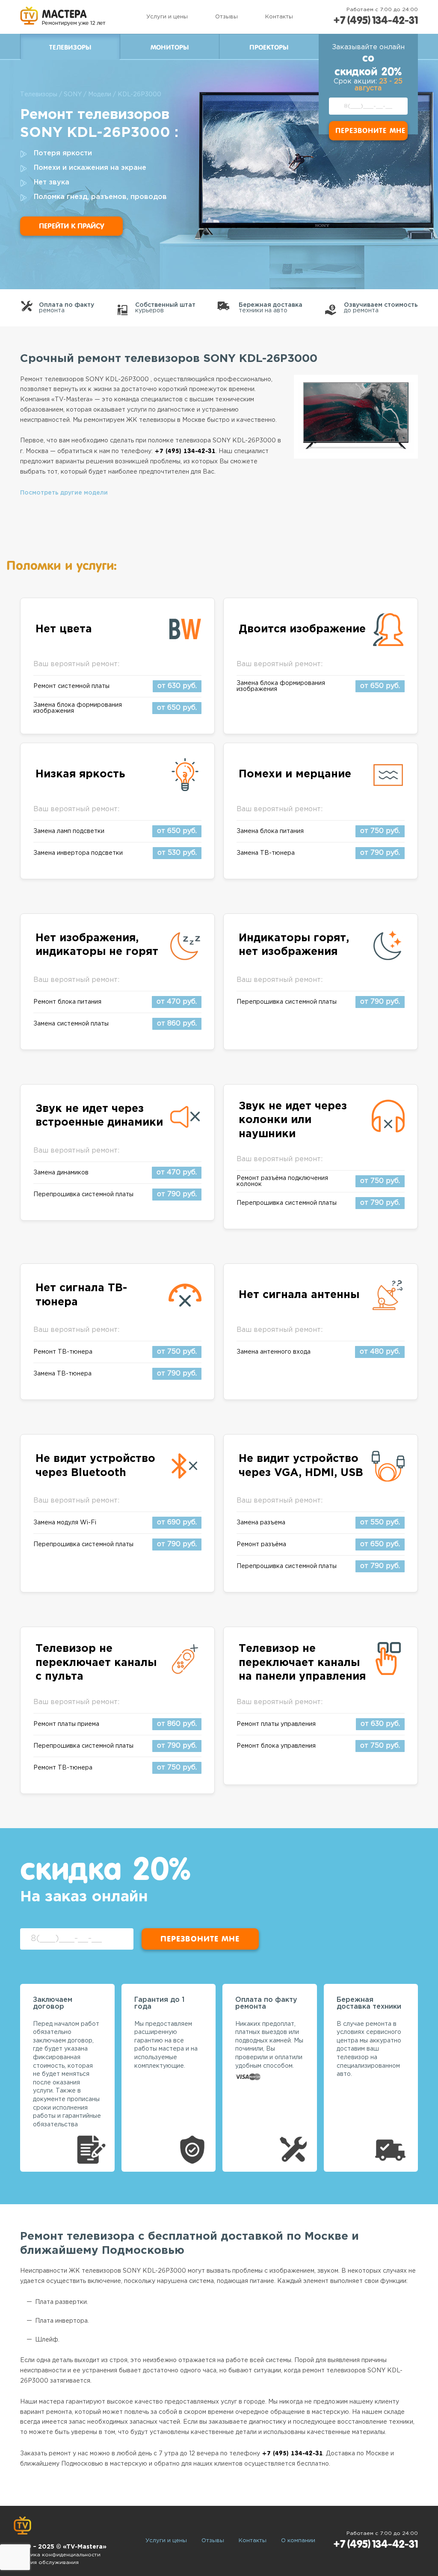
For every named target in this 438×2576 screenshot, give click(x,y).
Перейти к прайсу (71, 226)
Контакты (279, 17)
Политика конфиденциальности (57, 2555)
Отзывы (226, 17)
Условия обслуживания (46, 2563)
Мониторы (170, 47)
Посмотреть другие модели (64, 493)
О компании (298, 2541)
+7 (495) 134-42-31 (376, 20)
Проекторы (269, 47)
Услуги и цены (167, 17)
